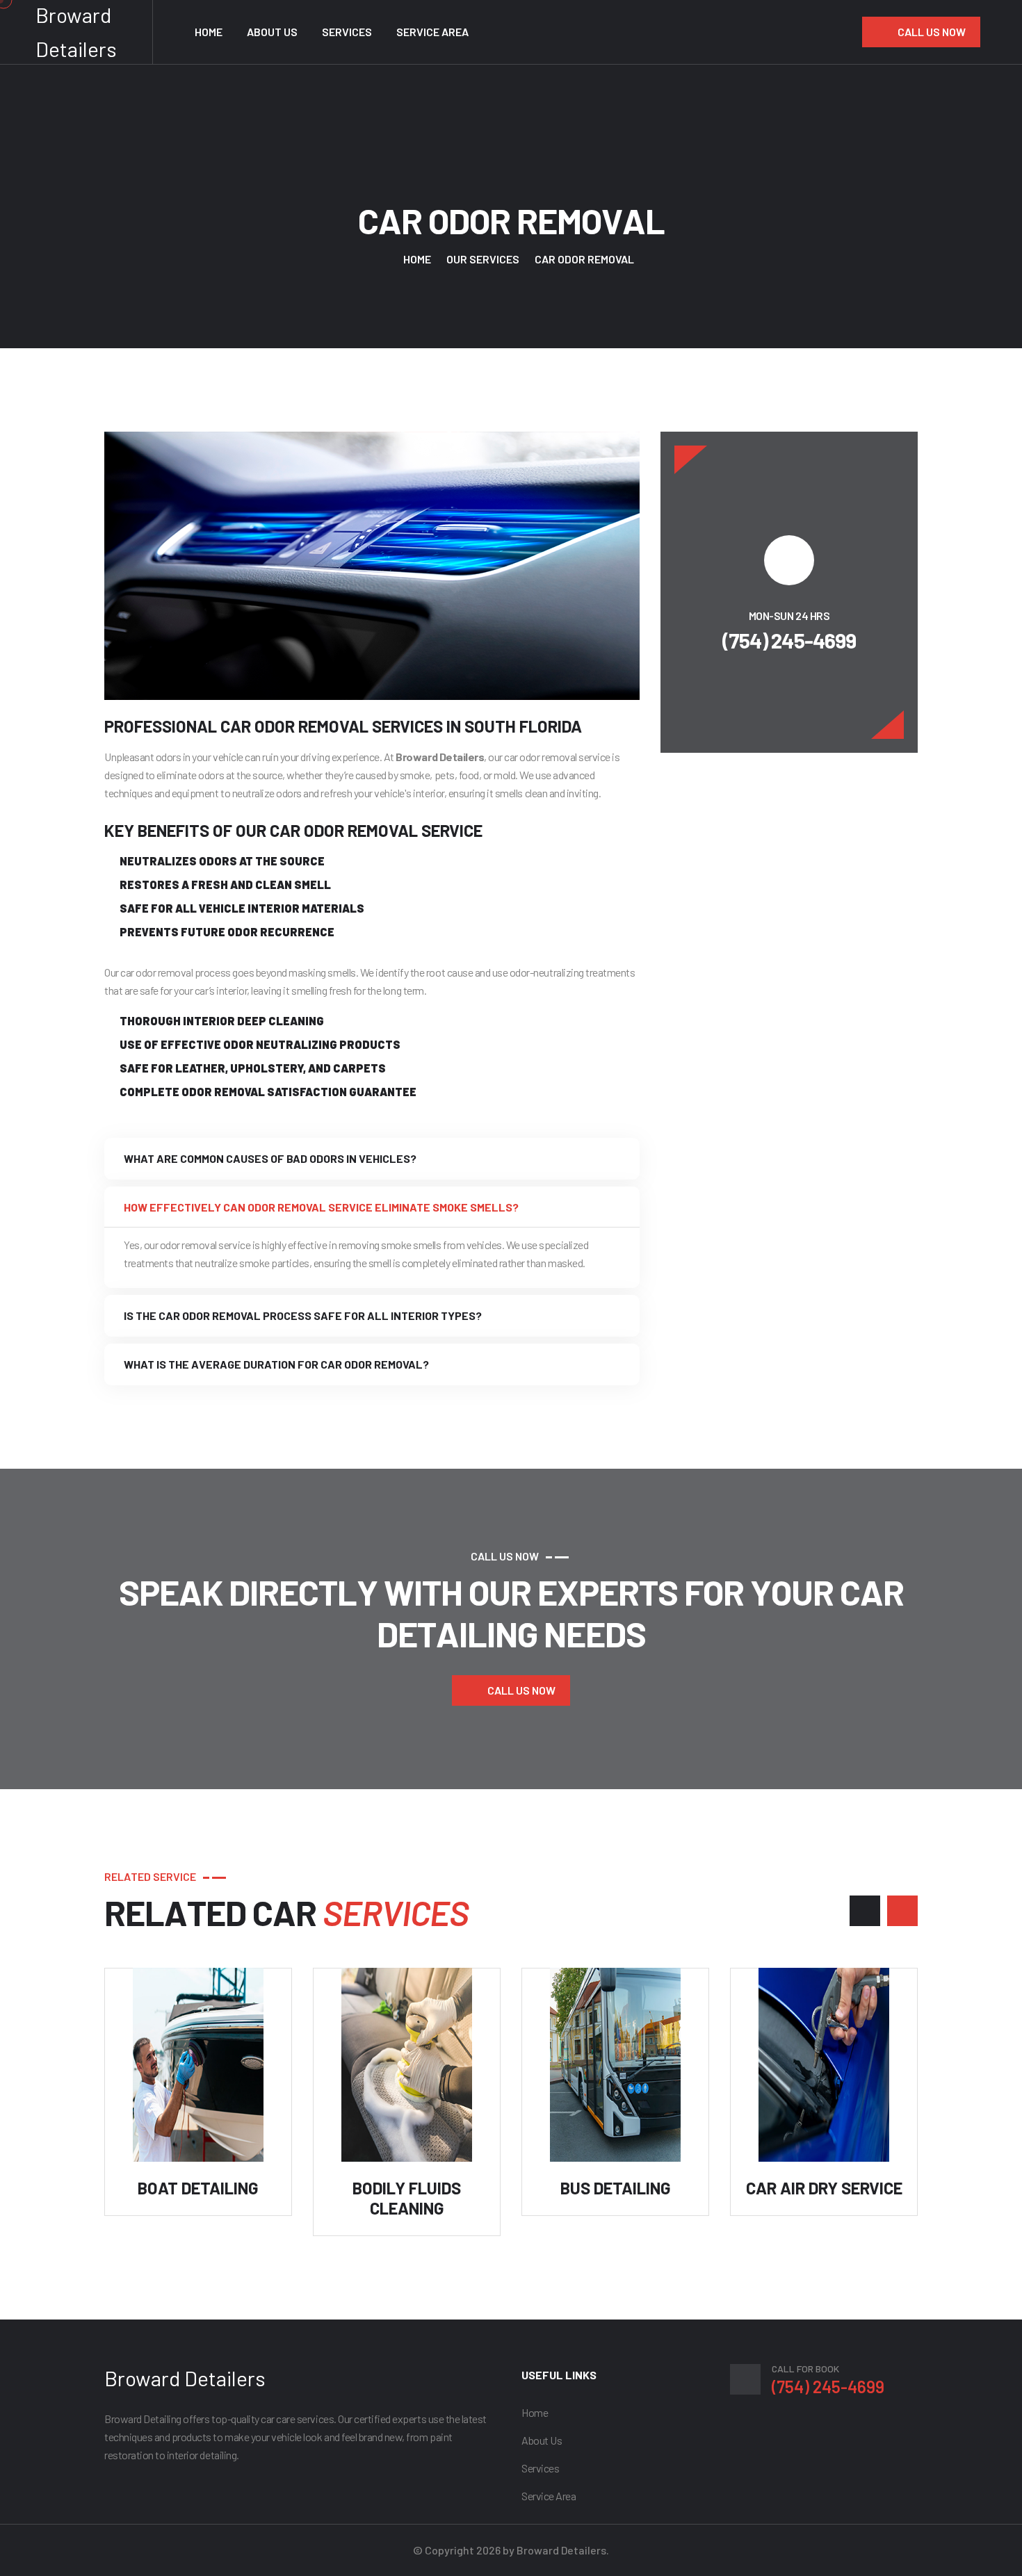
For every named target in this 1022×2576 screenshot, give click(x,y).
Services (347, 32)
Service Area (432, 32)
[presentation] (865, 1911)
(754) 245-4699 (789, 640)
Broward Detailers (185, 2378)
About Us (272, 32)
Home (209, 32)
